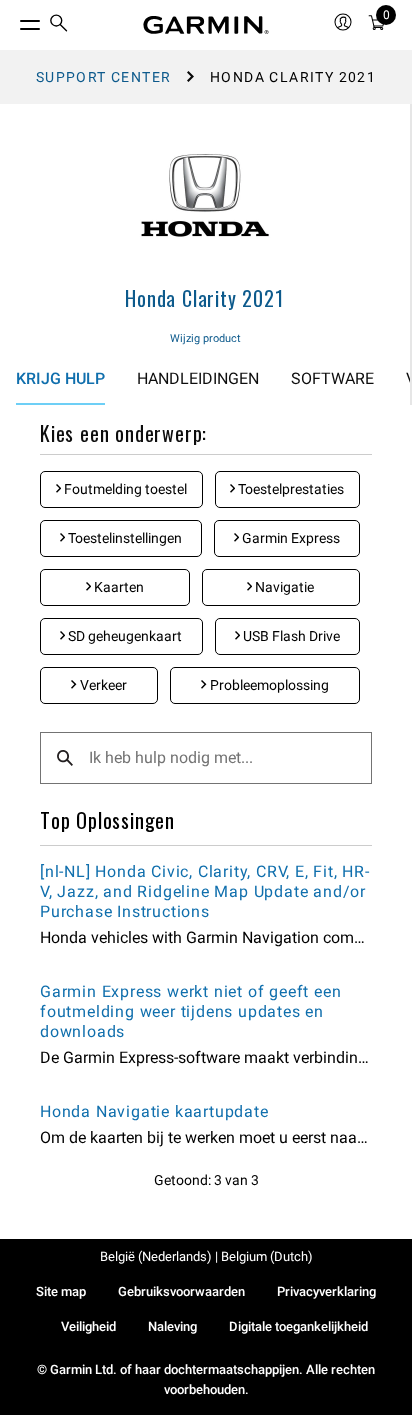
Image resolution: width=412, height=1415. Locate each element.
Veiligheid (88, 1326)
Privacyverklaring (326, 1291)
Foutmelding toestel (124, 489)
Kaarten (117, 587)
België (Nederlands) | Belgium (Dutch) (206, 1256)
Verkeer (102, 685)
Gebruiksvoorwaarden (181, 1291)
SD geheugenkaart (123, 636)
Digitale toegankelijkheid (298, 1326)
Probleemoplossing (268, 685)
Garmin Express (289, 538)
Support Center (104, 77)
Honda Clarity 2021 (204, 298)
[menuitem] (59, 25)
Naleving (172, 1326)
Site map (61, 1291)
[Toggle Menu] (12, 20)
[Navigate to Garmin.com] (206, 25)
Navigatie (283, 587)
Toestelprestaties (289, 489)
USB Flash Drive (290, 636)
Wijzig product (205, 338)
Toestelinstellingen (123, 538)
